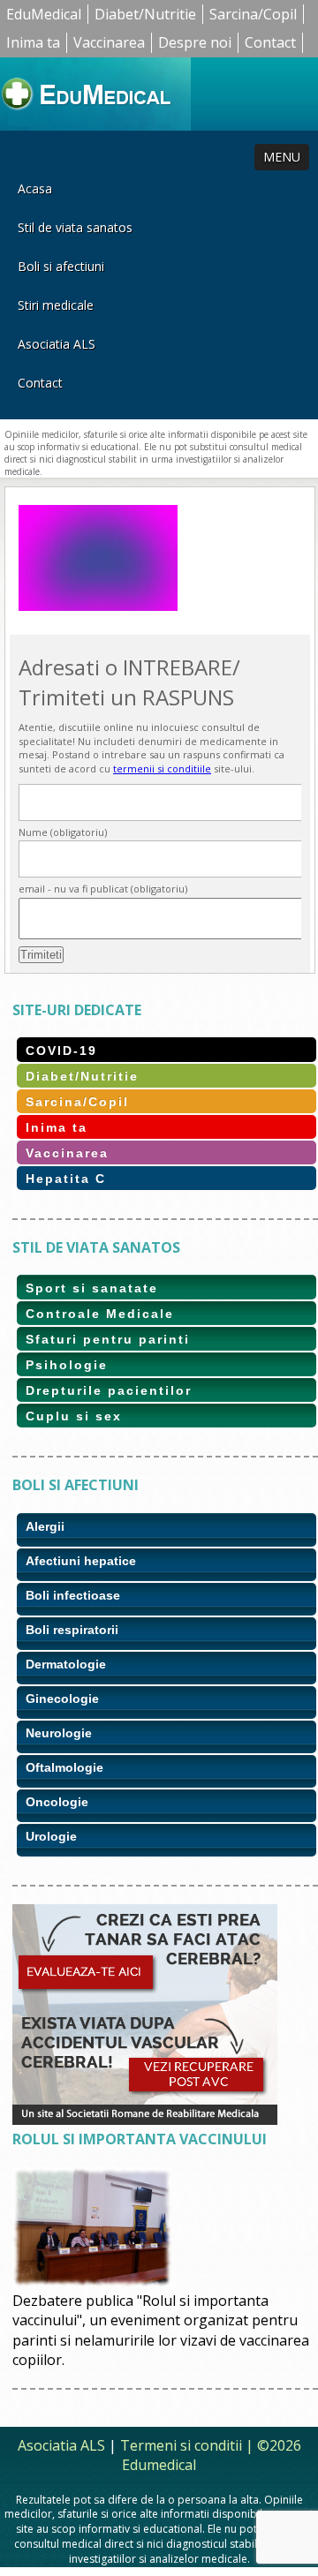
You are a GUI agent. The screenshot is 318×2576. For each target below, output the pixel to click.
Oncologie (57, 1802)
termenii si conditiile (162, 768)
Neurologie (59, 1733)
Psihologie (67, 1365)
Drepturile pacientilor (109, 1390)
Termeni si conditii (181, 2445)
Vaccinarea (109, 42)
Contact (270, 42)
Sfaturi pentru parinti (108, 1339)
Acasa (35, 188)
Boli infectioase (73, 1595)
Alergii (45, 1526)
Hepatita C (66, 1179)
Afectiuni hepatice (81, 1561)
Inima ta (33, 42)
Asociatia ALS (57, 344)
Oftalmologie (64, 1767)
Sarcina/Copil (253, 14)
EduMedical (44, 14)
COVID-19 (61, 1051)
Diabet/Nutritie (145, 14)
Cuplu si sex (74, 1416)
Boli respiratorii (72, 1630)
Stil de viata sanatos (75, 227)
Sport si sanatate (92, 1288)
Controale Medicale (100, 1314)
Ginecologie (62, 1699)
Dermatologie (66, 1664)
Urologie (51, 1836)
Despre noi (195, 42)
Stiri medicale (56, 305)
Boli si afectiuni (61, 266)
